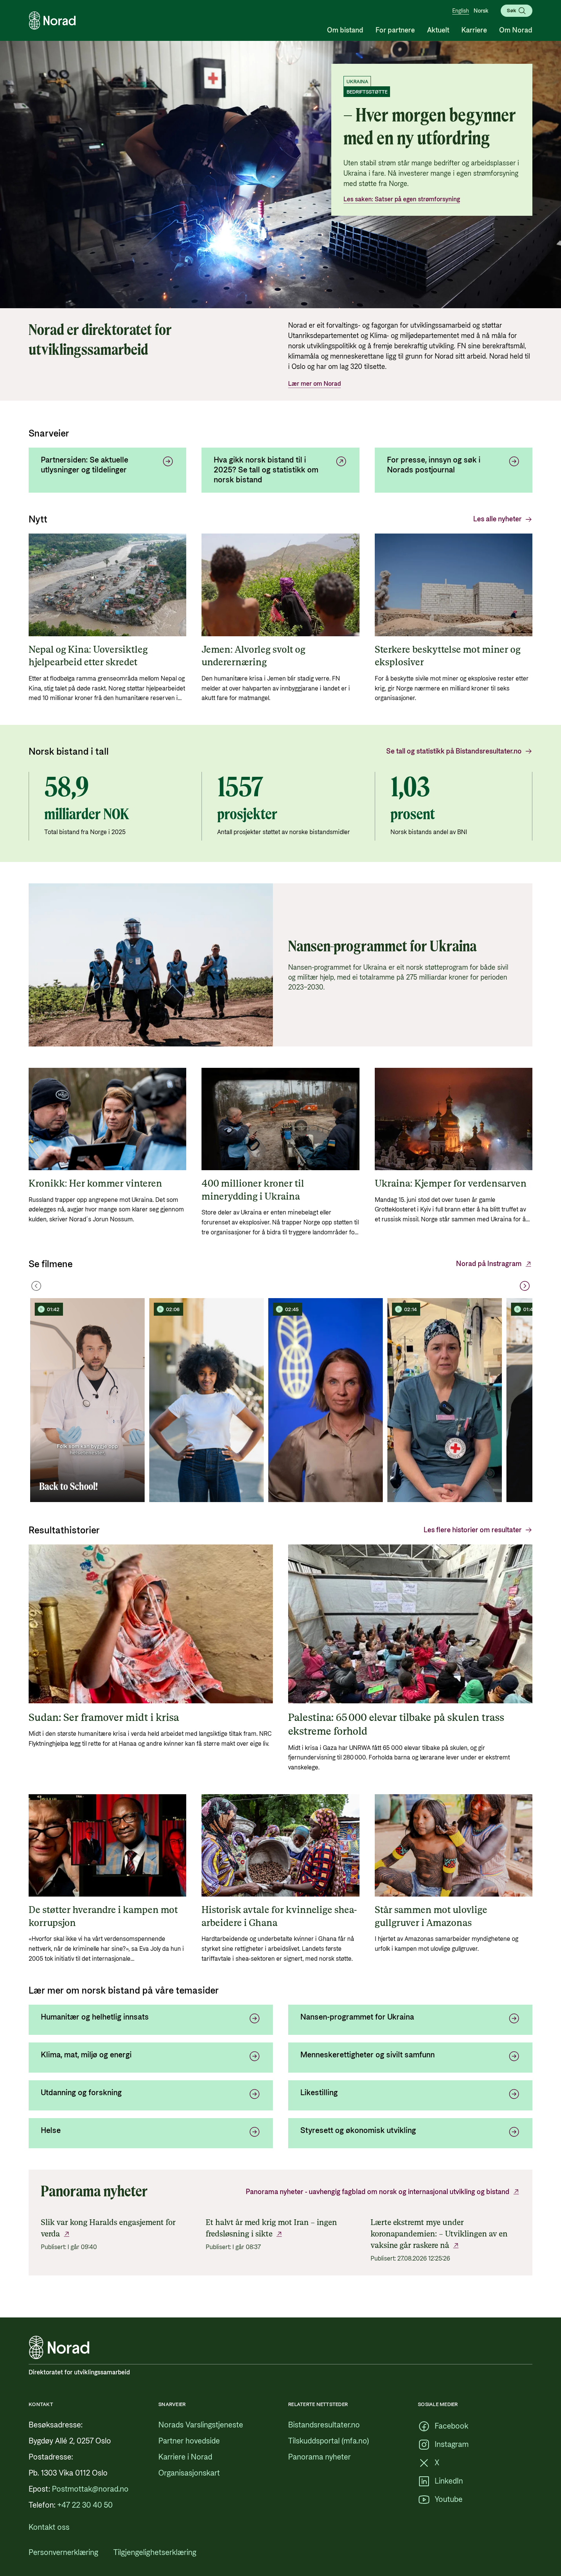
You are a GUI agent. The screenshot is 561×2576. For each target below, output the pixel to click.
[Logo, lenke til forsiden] (52, 21)
